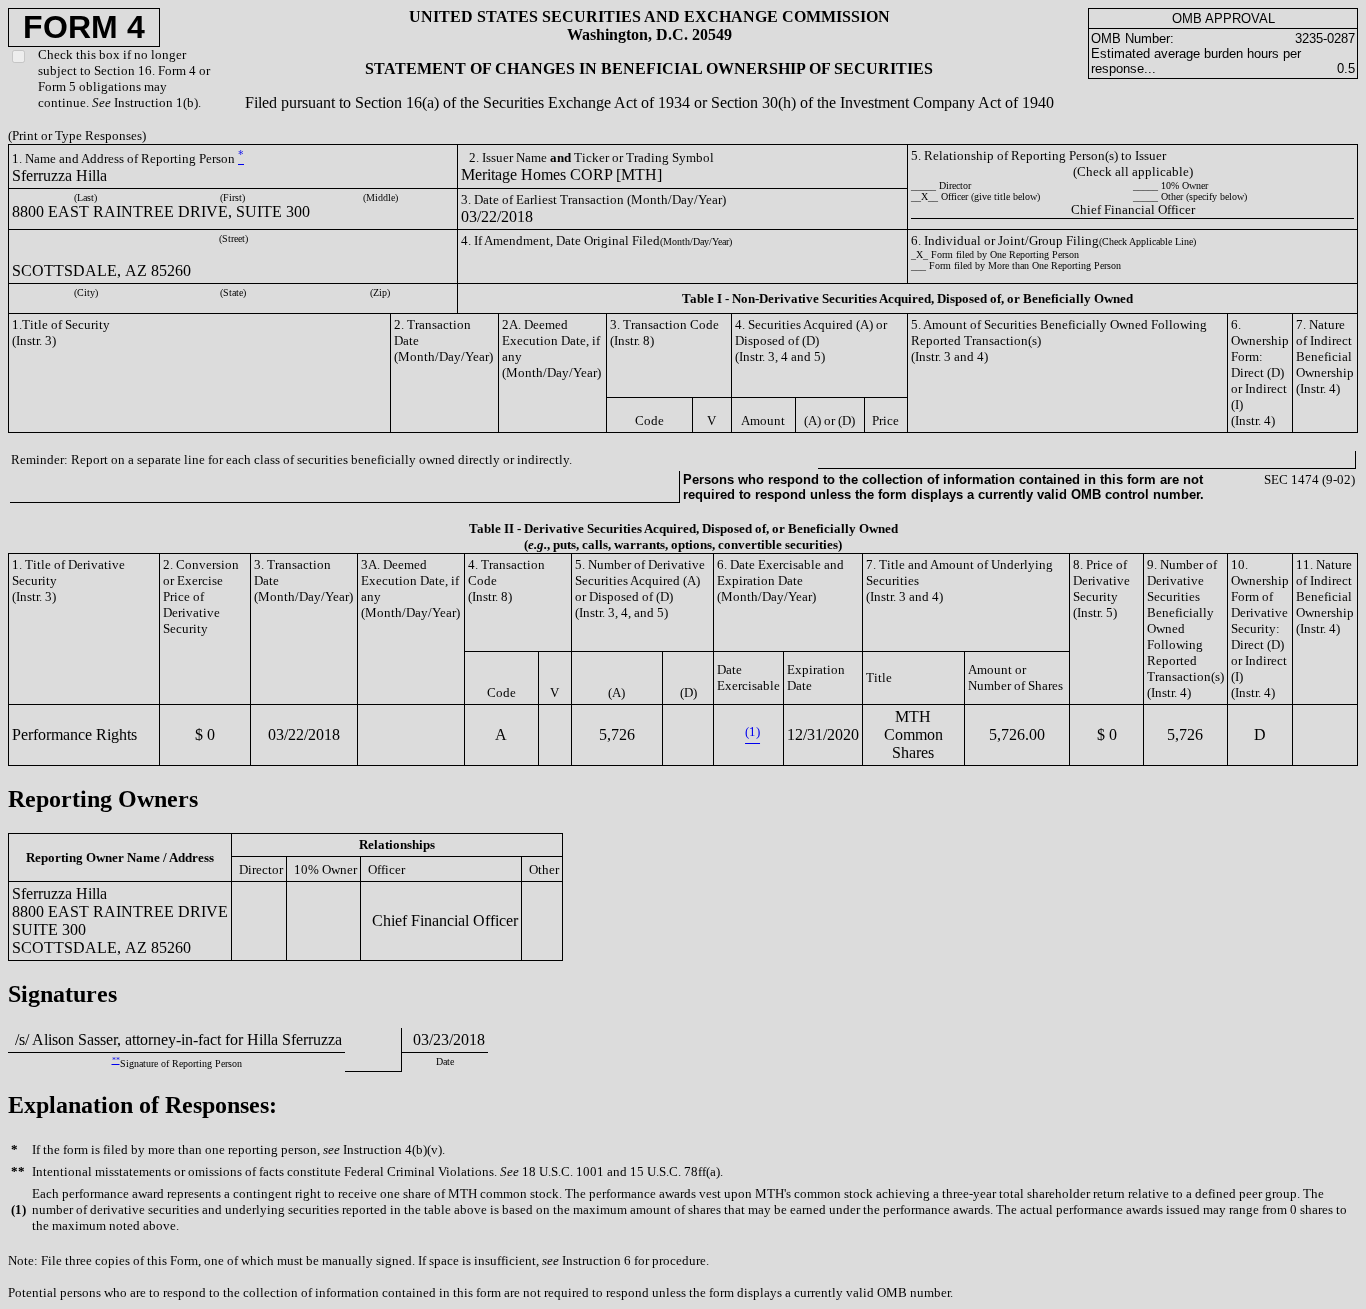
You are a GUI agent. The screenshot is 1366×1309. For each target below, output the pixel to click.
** (116, 1060)
